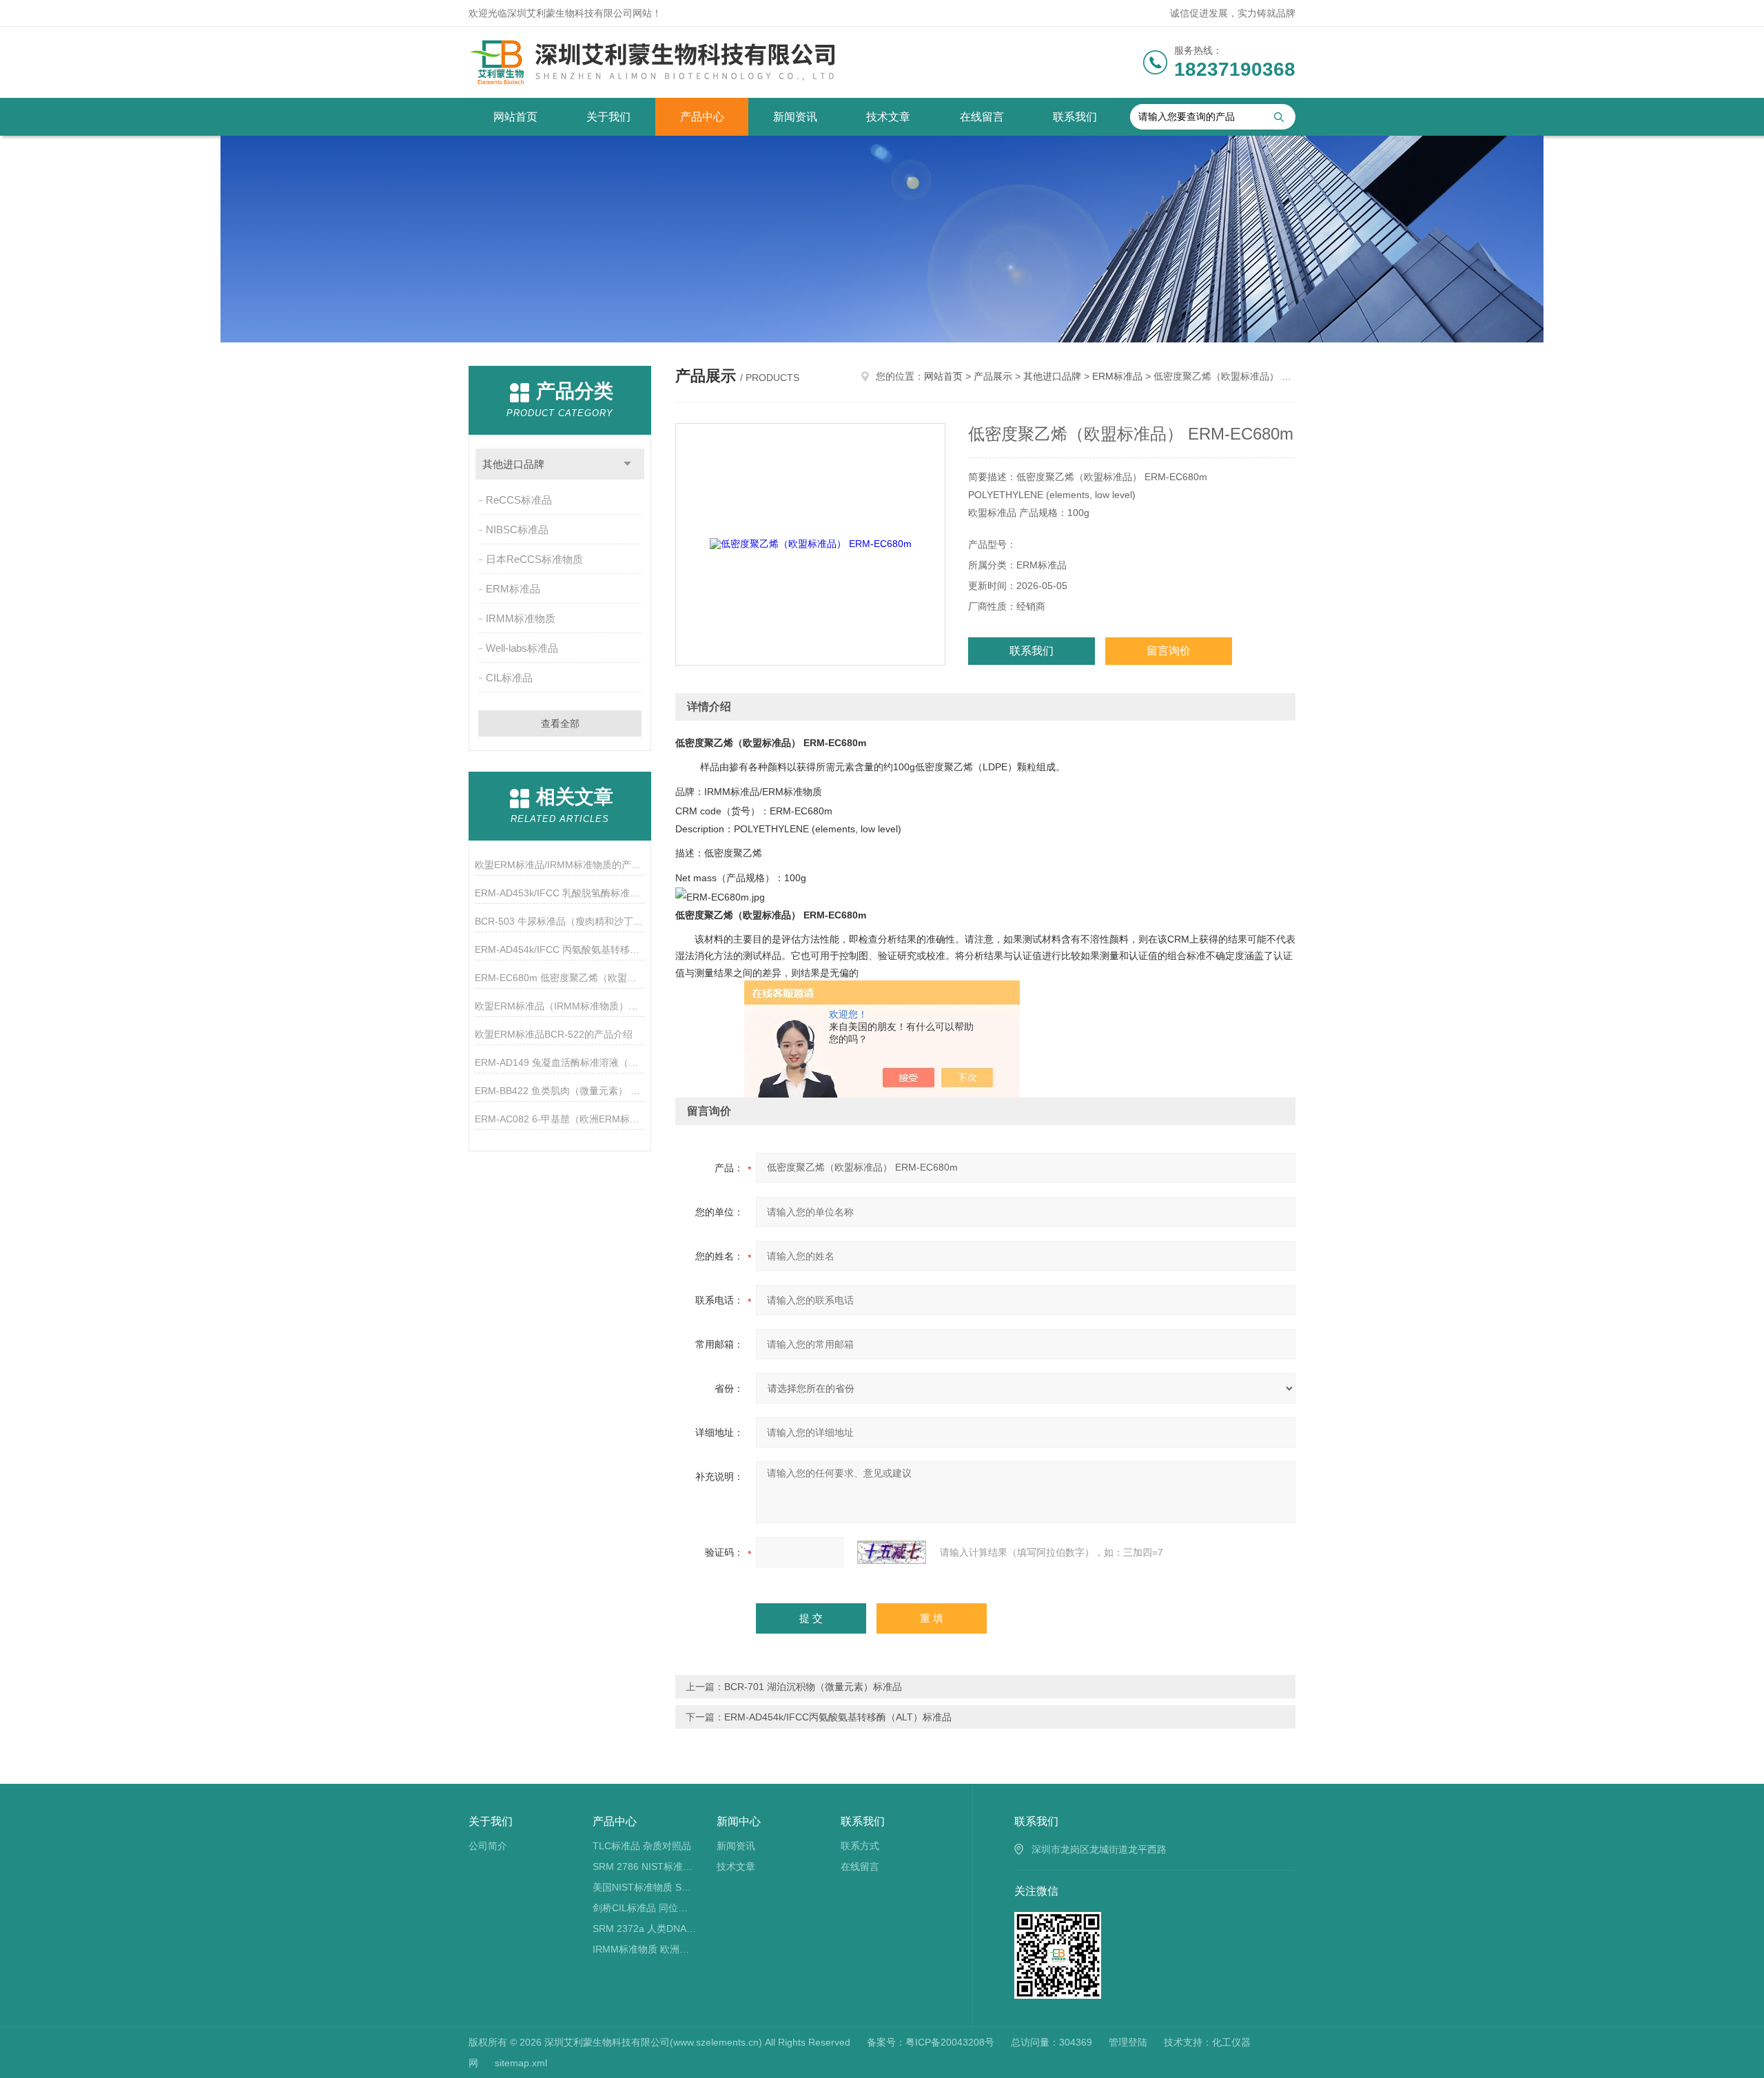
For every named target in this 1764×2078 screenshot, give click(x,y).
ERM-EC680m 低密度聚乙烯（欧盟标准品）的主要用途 (560, 978)
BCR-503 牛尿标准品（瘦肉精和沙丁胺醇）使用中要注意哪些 (560, 921)
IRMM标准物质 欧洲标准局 (645, 1949)
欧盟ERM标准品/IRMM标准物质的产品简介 (560, 865)
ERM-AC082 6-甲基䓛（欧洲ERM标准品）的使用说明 (560, 1119)
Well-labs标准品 (522, 648)
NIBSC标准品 (517, 529)
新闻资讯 (795, 117)
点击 (627, 464)
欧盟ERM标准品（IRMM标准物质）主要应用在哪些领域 (560, 1006)
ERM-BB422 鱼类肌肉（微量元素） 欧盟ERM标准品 (560, 1091)
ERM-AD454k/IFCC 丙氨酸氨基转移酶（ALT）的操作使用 (560, 949)
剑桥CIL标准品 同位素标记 (645, 1908)
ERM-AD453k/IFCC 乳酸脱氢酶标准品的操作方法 (560, 893)
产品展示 (993, 376)
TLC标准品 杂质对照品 (642, 1846)
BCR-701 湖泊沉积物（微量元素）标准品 (813, 1687)
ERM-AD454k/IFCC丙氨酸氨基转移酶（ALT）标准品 (838, 1717)
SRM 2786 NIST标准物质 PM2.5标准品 (645, 1866)
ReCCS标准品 (519, 500)
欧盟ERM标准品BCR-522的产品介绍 (554, 1034)
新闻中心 (739, 1821)
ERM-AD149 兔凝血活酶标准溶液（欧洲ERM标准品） (560, 1062)
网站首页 (515, 117)
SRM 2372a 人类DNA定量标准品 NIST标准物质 (645, 1928)
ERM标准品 (513, 589)
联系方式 (860, 1846)
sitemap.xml (521, 2063)
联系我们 (1075, 117)
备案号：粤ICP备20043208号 (931, 2042)
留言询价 (1169, 651)
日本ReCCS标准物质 (534, 559)
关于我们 (608, 117)
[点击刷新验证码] (892, 1552)
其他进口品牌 (513, 464)
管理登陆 (1128, 2042)
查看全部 (560, 723)
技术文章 (888, 117)
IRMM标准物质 (521, 618)
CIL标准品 (509, 678)
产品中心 (702, 117)
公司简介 (488, 1846)
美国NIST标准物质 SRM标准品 (645, 1887)
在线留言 (982, 117)
